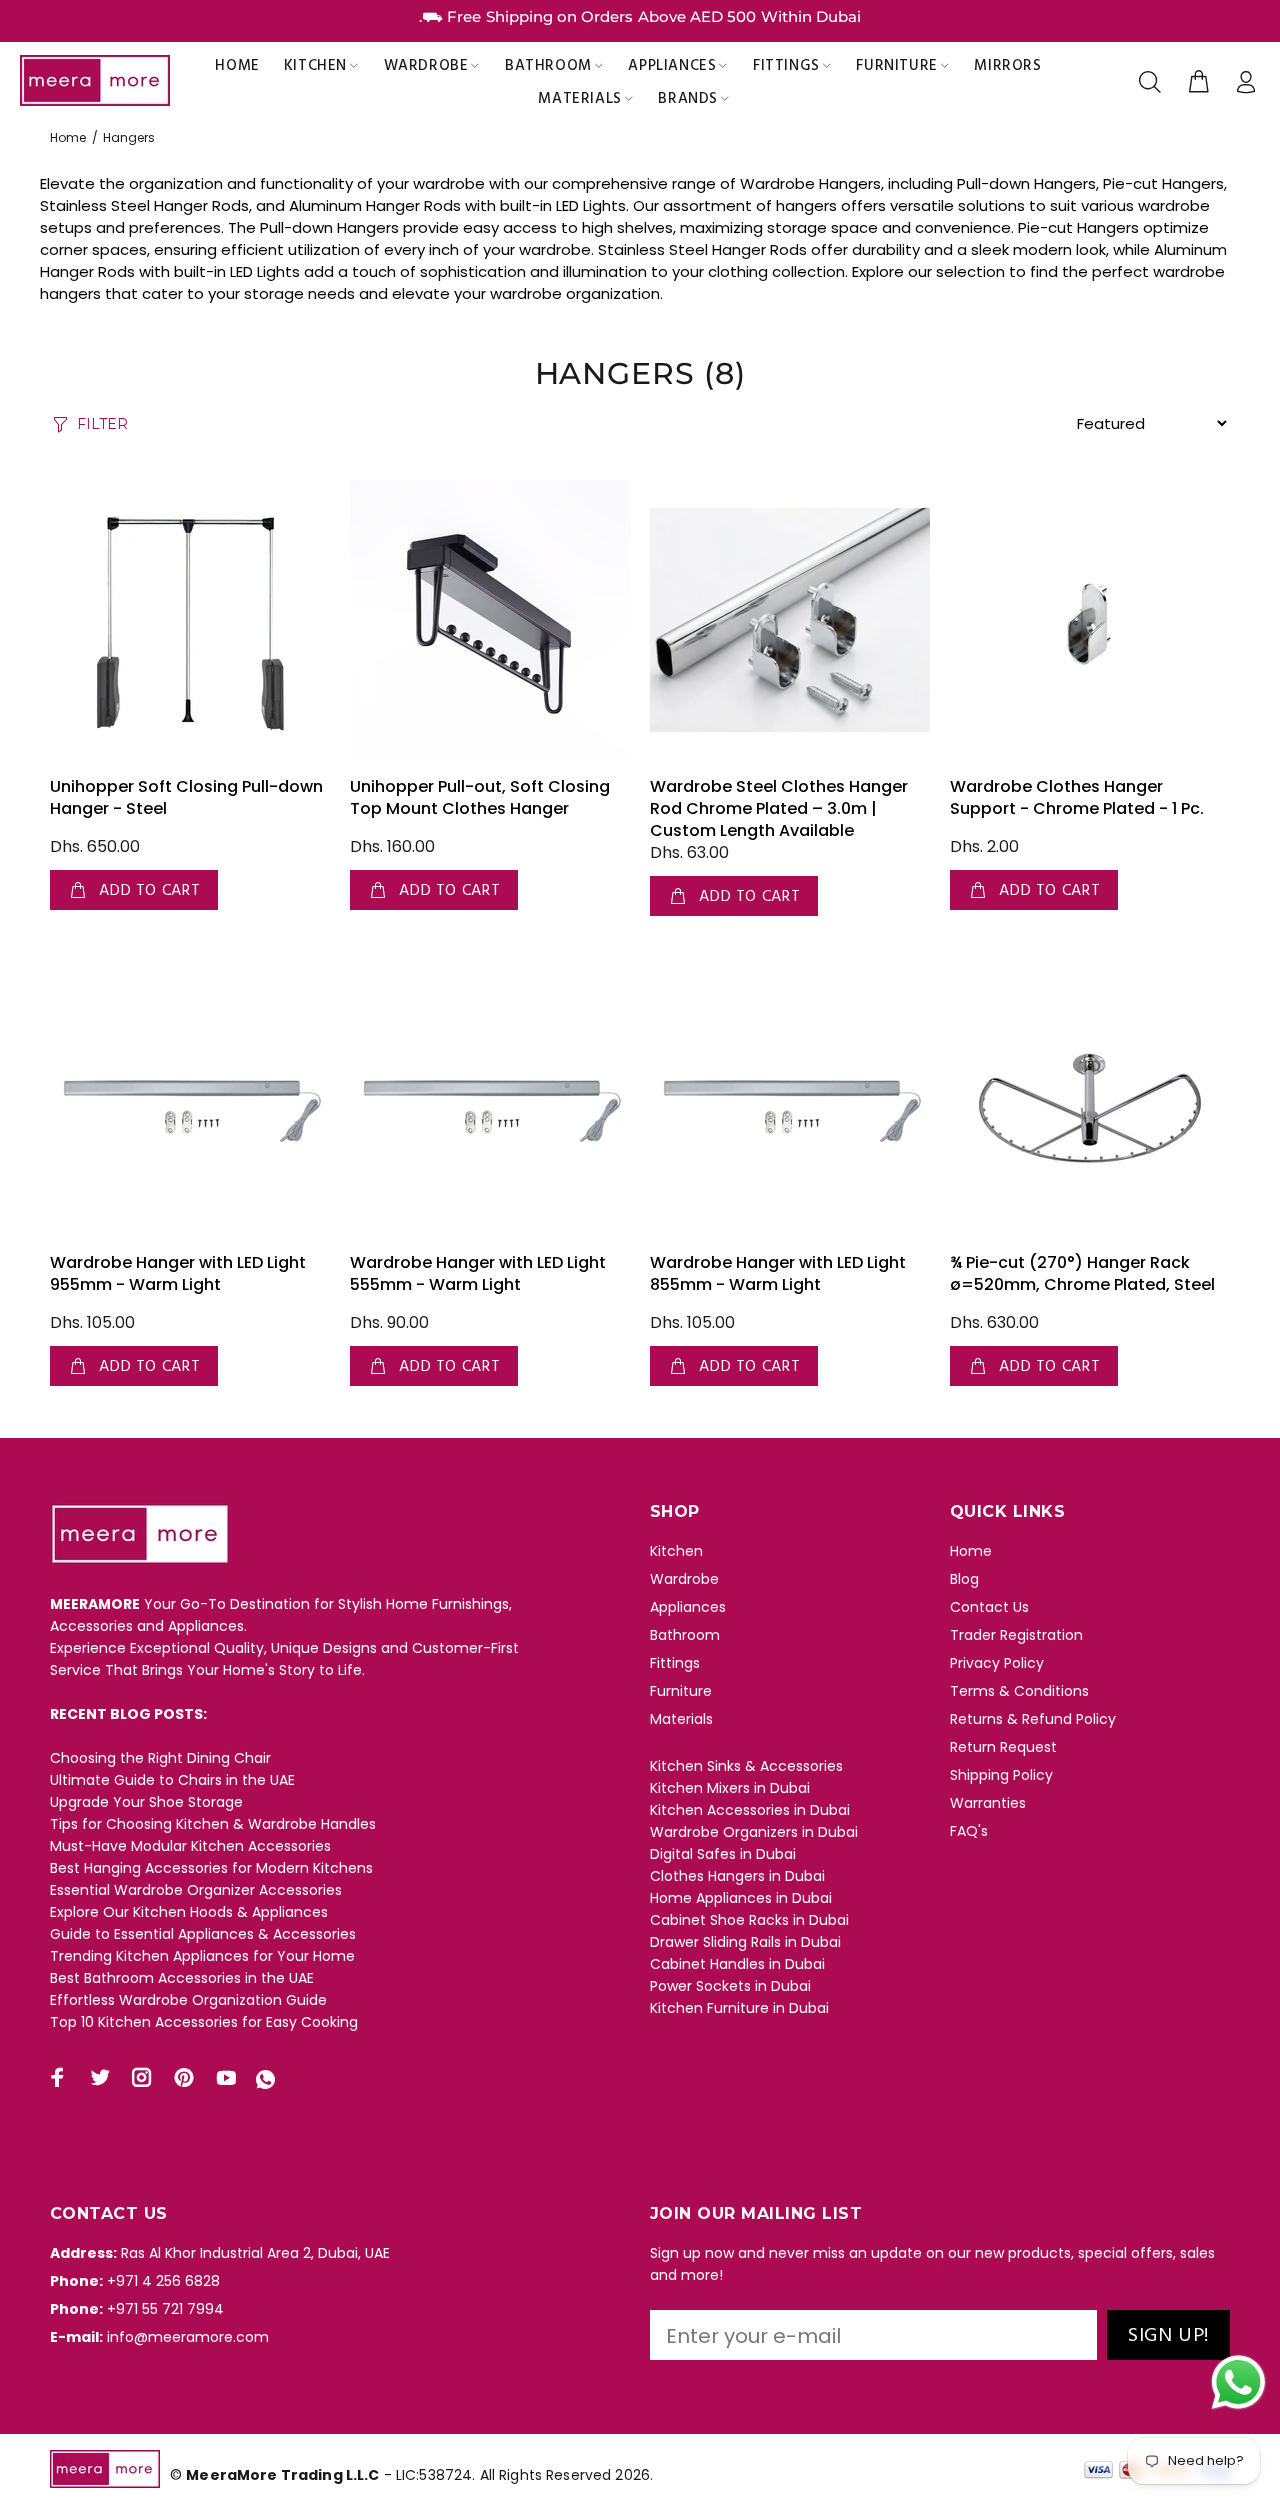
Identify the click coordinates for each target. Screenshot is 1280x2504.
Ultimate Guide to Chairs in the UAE (172, 1780)
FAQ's (969, 1831)
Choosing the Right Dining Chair (160, 1758)
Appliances (688, 1607)
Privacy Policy (997, 1663)
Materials (681, 1719)
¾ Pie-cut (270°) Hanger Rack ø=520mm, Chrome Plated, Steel (1082, 1273)
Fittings (675, 1663)
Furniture (681, 1691)
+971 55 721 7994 (165, 2309)
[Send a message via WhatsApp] (1238, 2382)
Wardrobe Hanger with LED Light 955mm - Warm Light (178, 1273)
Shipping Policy (1001, 1775)
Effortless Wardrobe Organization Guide (188, 2000)
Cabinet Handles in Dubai (737, 1964)
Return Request (1003, 1747)
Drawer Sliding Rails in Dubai (745, 1942)
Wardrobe (684, 1579)
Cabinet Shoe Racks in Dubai (749, 1920)
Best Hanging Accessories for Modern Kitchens (211, 1868)
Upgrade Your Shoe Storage (146, 1802)
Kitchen (676, 1551)
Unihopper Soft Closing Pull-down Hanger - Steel (186, 797)
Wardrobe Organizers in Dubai (754, 1832)
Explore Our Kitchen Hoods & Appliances (189, 1912)
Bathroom (685, 1635)
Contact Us (989, 1607)
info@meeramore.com (188, 2337)
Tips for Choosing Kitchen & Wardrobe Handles (213, 1824)
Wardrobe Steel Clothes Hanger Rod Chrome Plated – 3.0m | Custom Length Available (779, 808)
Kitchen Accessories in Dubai (750, 1810)
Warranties (988, 1803)
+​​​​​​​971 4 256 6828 (163, 2281)
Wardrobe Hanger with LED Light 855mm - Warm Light (778, 1273)
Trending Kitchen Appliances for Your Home (202, 1956)
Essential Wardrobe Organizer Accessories (196, 1890)
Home (68, 137)
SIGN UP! (1168, 2336)
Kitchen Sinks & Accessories (746, 1766)
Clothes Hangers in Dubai (737, 1876)
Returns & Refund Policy (1033, 1719)
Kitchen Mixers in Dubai (730, 1788)
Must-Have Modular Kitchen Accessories (190, 1846)
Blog (964, 1579)
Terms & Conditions (1019, 1691)
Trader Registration (1016, 1635)
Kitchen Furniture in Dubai (739, 2008)
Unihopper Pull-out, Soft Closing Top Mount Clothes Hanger (480, 797)
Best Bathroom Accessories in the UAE (182, 1978)
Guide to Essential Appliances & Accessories (203, 1934)
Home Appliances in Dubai (741, 1898)
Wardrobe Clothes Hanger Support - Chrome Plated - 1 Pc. (1077, 797)
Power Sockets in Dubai (730, 1986)
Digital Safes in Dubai (723, 1854)
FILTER (102, 424)
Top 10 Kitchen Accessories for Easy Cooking (204, 2022)
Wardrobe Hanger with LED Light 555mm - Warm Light (478, 1273)
